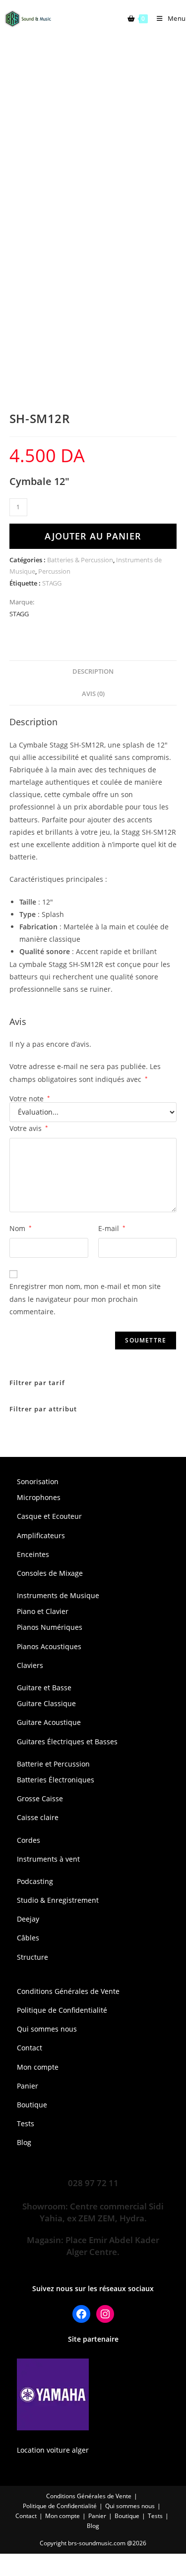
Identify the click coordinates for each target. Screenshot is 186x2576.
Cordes (29, 1840)
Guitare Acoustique (49, 1722)
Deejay (28, 1919)
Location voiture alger (53, 2450)
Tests (26, 2123)
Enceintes (33, 1554)
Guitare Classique (46, 1703)
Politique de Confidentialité (62, 2010)
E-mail (112, 1228)
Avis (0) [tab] (93, 694)
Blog (24, 2142)
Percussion (54, 571)
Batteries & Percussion (80, 560)
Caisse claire (38, 1817)
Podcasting (35, 1881)
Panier (28, 2086)
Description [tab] (93, 671)
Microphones (39, 1497)
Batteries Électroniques (56, 1780)
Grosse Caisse (40, 1798)
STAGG (52, 583)
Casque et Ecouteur (49, 1516)
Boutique (32, 2105)
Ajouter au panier (93, 536)
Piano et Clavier (43, 1611)
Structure (32, 1957)
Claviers (30, 1665)
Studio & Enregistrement (58, 1900)
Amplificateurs (41, 1535)
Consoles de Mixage (50, 1573)
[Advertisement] (93, 135)
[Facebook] (81, 2314)
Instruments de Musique (58, 1595)
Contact (30, 2048)
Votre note (30, 1099)
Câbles (28, 1938)
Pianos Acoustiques (49, 1646)
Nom (21, 1228)
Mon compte (38, 2067)
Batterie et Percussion (53, 1764)
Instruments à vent (48, 1859)
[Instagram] (105, 2314)
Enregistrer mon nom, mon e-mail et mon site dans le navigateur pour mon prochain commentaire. (85, 1299)
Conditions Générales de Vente (68, 1991)
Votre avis (29, 1128)
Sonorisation (38, 1481)
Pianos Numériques (50, 1627)
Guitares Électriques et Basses (67, 1742)
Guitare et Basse (44, 1688)
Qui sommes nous (47, 2029)
